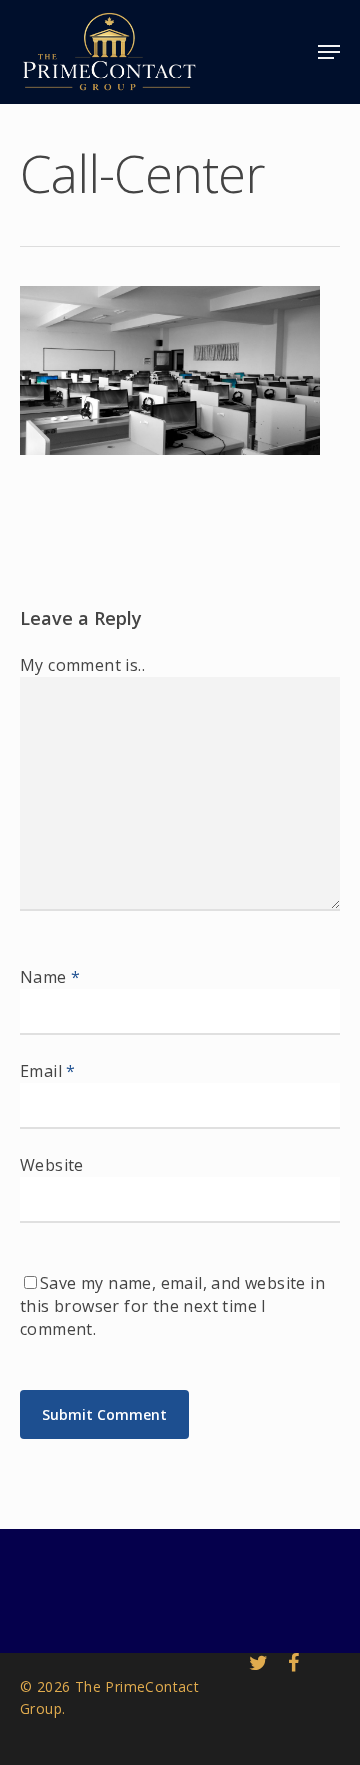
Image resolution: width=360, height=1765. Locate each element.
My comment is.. (82, 665)
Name (50, 977)
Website (52, 1165)
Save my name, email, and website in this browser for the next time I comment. (172, 1306)
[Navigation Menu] (329, 52)
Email (48, 1071)
